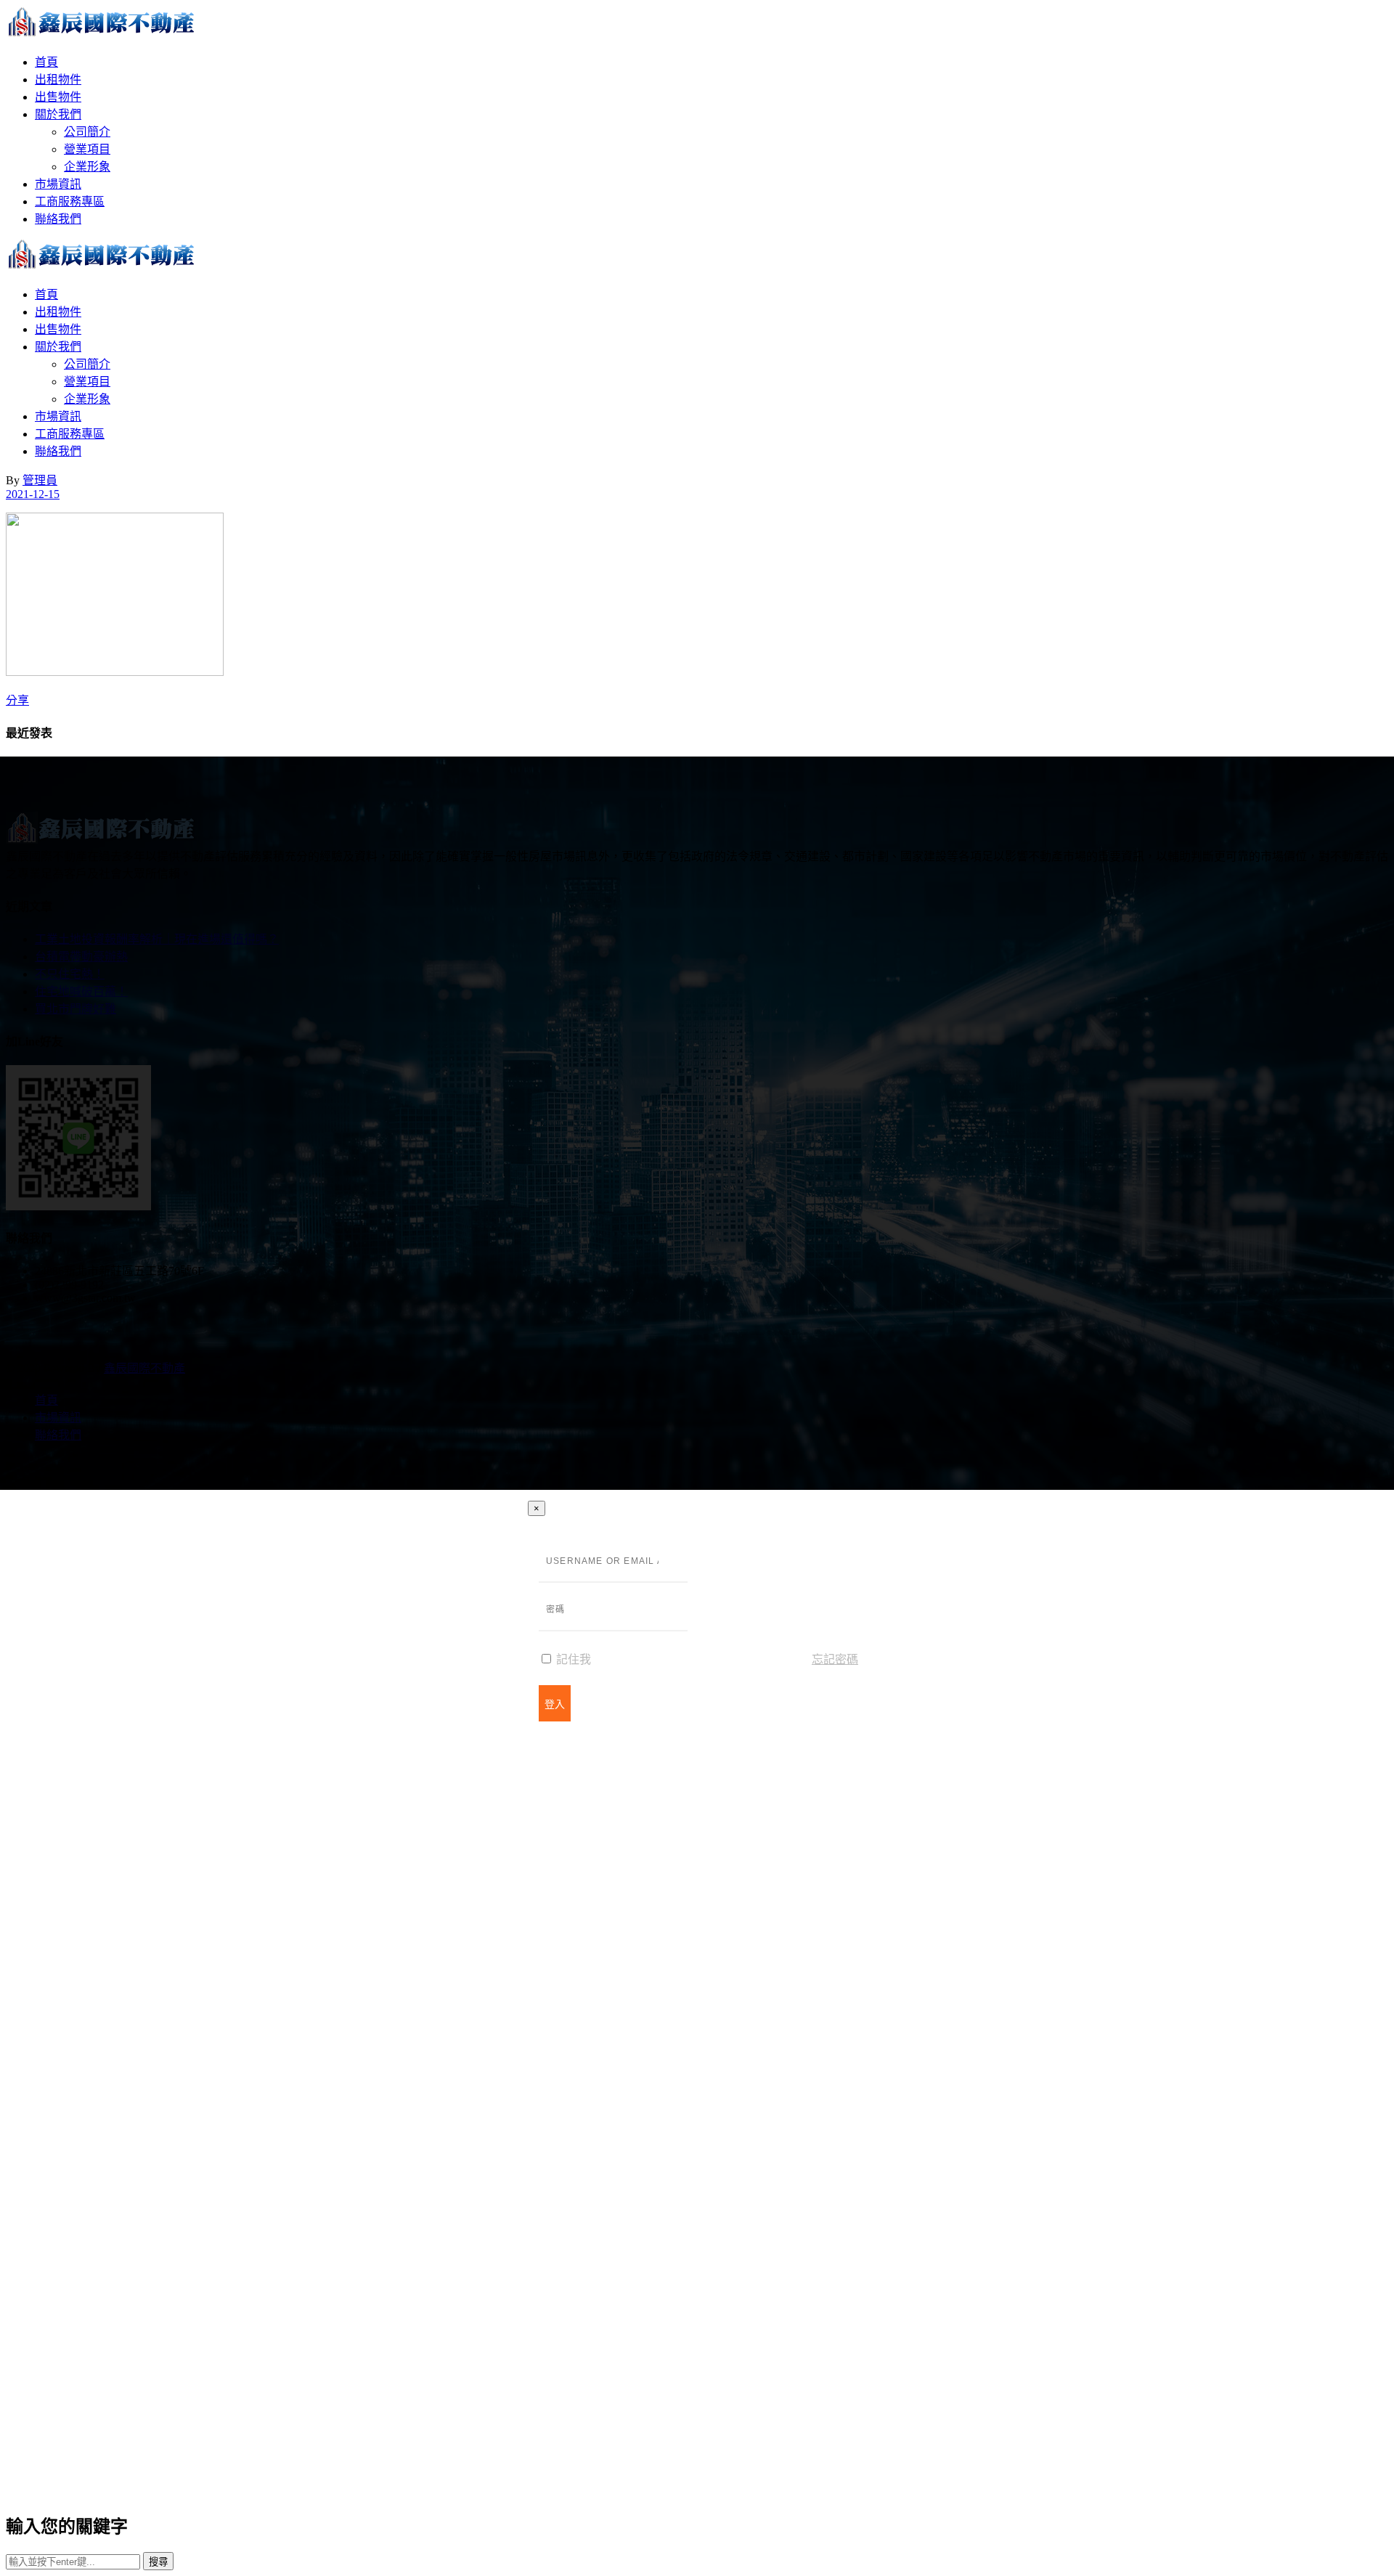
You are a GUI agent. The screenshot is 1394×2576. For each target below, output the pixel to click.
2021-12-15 (33, 494)
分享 (17, 700)
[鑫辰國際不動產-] (102, 34)
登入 (555, 1704)
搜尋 (158, 2562)
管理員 (40, 480)
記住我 (572, 1659)
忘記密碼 (835, 1659)
